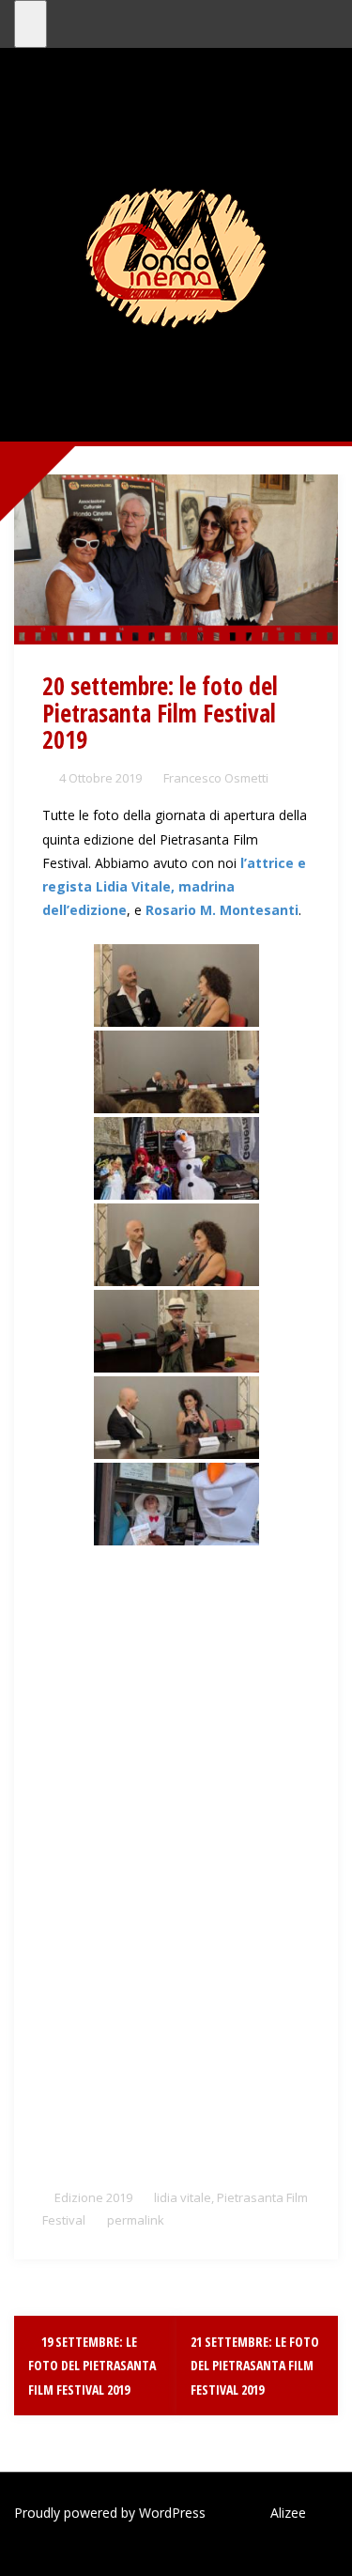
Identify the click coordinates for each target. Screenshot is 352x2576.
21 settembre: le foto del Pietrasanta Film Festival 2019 (255, 2365)
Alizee (288, 2513)
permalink (134, 2220)
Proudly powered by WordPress (110, 2513)
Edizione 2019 (93, 2197)
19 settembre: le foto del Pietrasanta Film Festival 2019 (92, 2365)
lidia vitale (183, 2197)
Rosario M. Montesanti (222, 910)
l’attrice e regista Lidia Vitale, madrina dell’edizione (174, 886)
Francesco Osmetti (216, 778)
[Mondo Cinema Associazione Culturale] (176, 257)
